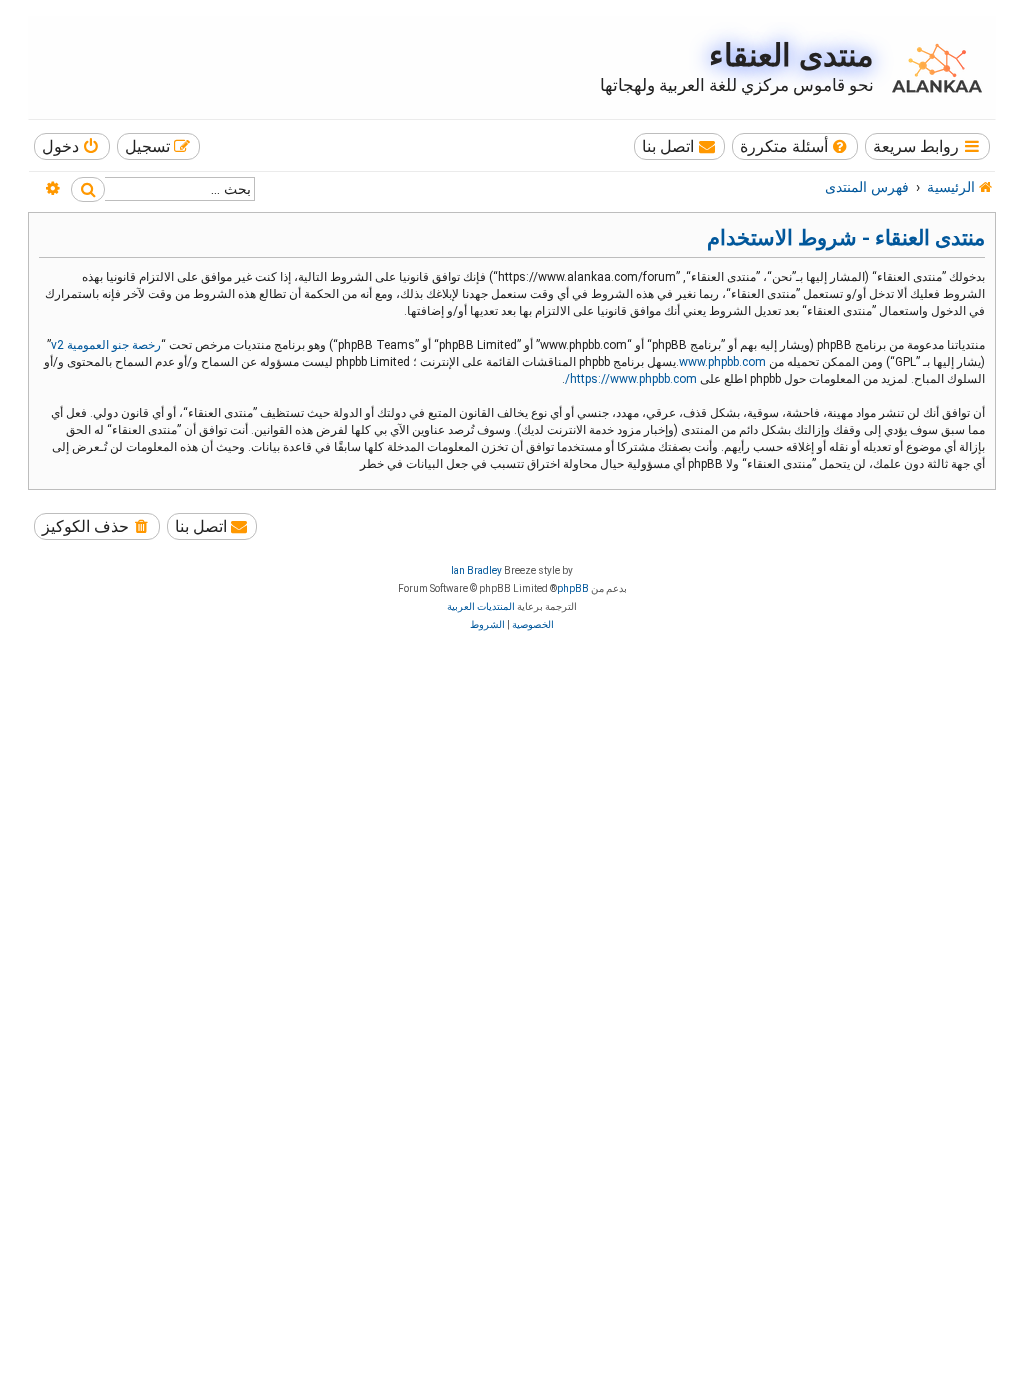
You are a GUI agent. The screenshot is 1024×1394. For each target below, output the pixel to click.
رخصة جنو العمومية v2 (106, 345)
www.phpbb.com (722, 362)
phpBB (573, 588)
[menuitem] (795, 146)
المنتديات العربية (481, 606)
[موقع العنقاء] (932, 68)
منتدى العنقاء (791, 55)
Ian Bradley (476, 570)
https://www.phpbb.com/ (631, 379)
